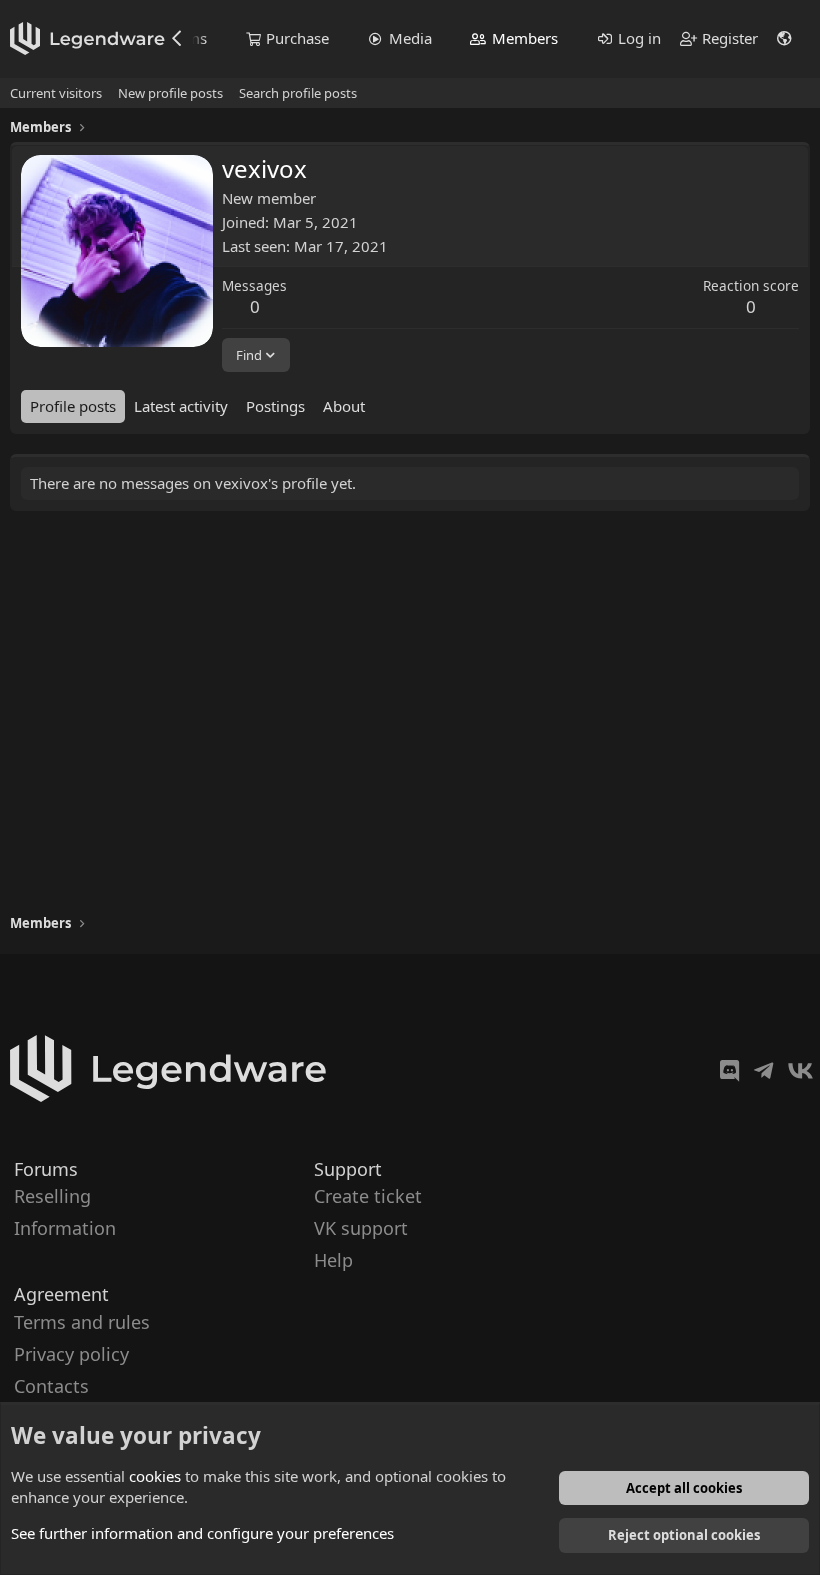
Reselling (52, 1196)
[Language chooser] (785, 38)
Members (525, 38)
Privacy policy (71, 1353)
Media (410, 38)
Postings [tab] (275, 406)
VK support (361, 1228)
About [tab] (344, 406)
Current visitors (56, 93)
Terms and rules (82, 1321)
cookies (155, 1476)
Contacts (51, 1386)
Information (65, 1228)
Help (333, 1260)
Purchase (297, 38)
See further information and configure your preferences (202, 1533)
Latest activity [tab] (181, 406)
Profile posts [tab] (73, 406)
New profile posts (170, 93)
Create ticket (368, 1196)
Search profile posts (298, 93)
